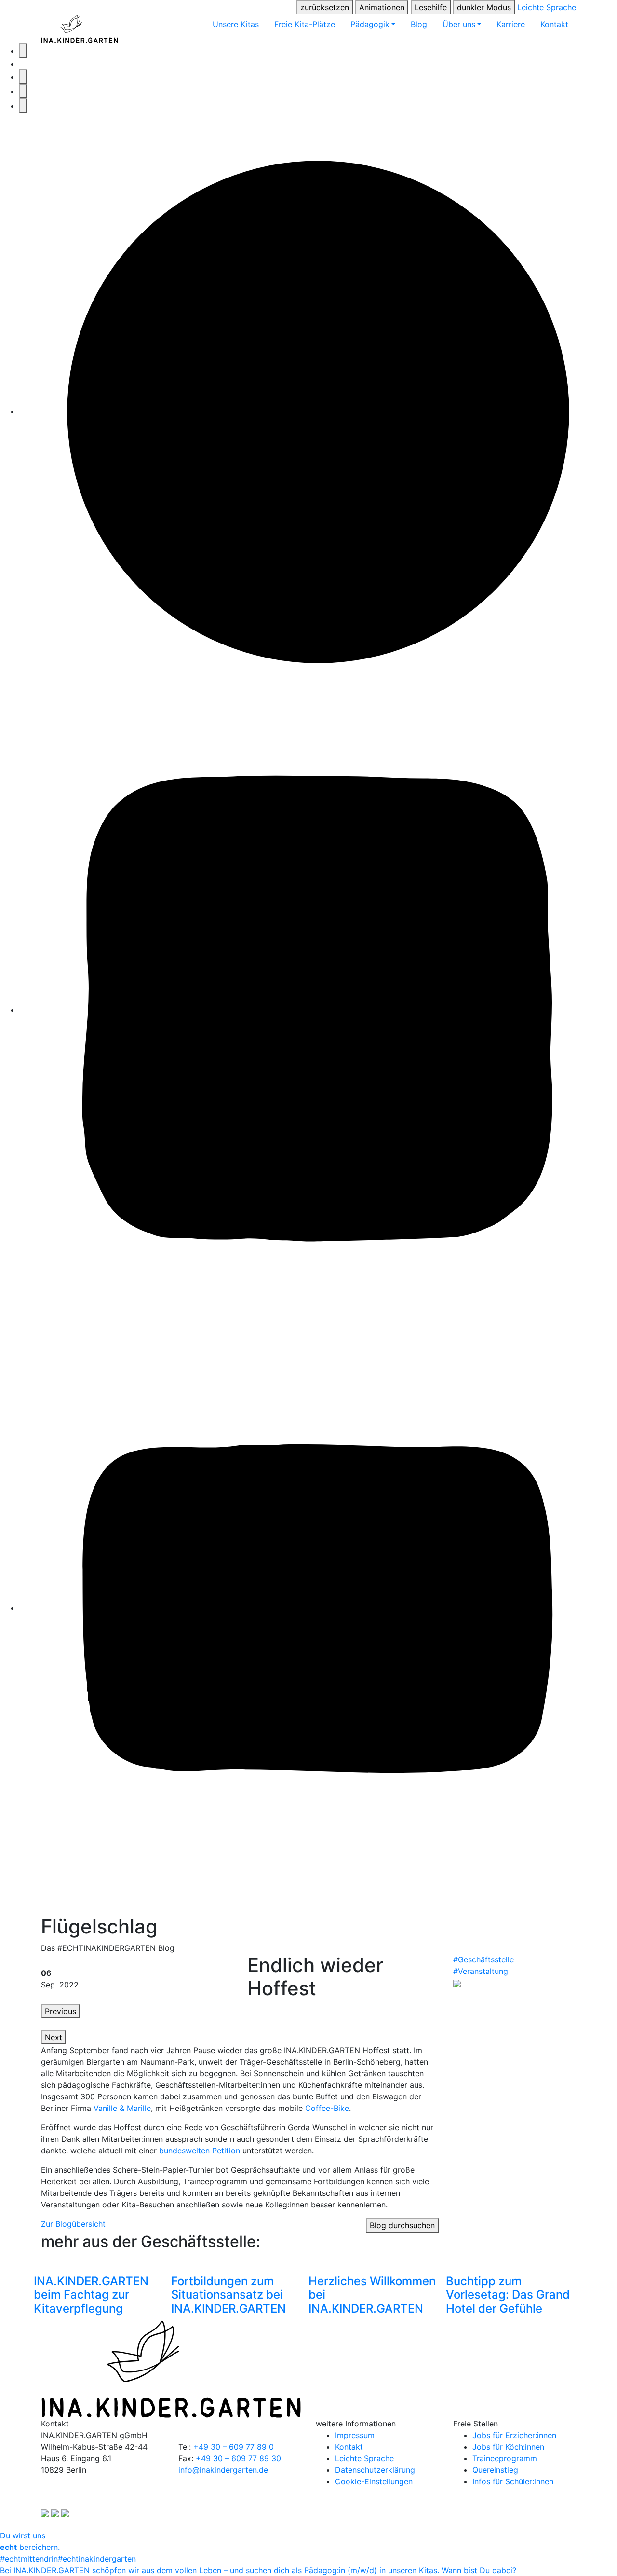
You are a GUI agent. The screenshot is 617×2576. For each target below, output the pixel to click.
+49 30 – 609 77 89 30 (238, 2458)
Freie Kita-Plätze (305, 24)
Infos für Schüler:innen (513, 2481)
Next (54, 2037)
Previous (60, 2011)
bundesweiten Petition (200, 2151)
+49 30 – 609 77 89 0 (234, 2447)
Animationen (382, 7)
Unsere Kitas (236, 24)
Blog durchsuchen (402, 2225)
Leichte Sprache (547, 7)
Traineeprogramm (505, 2458)
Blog (419, 24)
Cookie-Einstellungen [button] (374, 2481)
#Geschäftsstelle (483, 1959)
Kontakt (554, 24)
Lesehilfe (431, 7)
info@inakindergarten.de (223, 2470)
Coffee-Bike (327, 2108)
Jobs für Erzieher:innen (514, 2435)
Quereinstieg (495, 2470)
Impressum (355, 2435)
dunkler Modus (484, 7)
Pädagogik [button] (370, 24)
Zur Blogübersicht (73, 2224)
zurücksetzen (325, 7)
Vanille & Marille (122, 2108)
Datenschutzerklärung (375, 2470)
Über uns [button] (459, 24)
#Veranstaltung (481, 1971)
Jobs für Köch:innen (508, 2447)
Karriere (511, 24)
